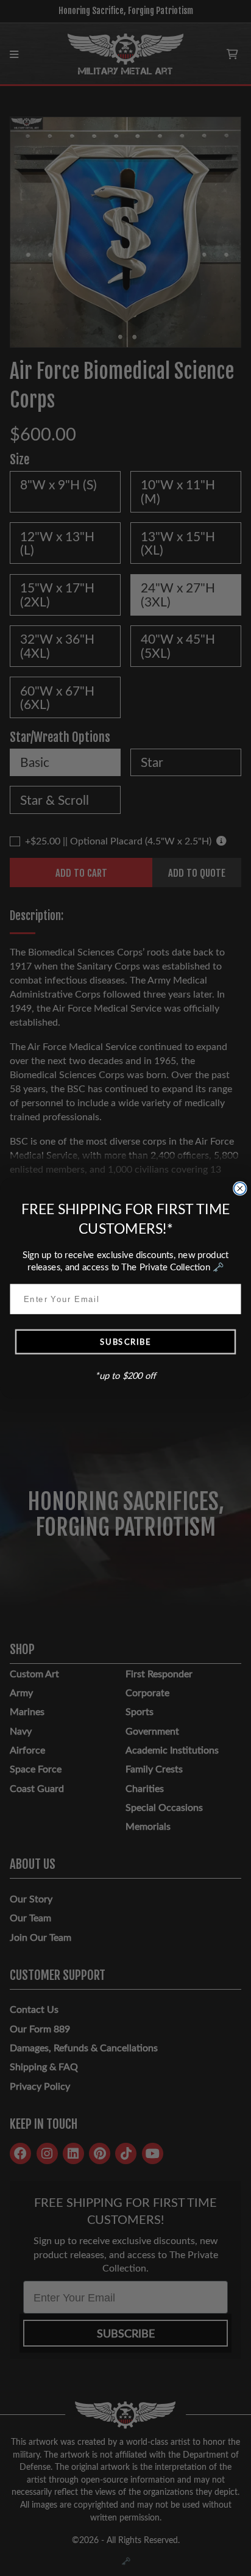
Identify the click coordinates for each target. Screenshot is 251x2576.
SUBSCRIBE (125, 1341)
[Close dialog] (240, 1189)
